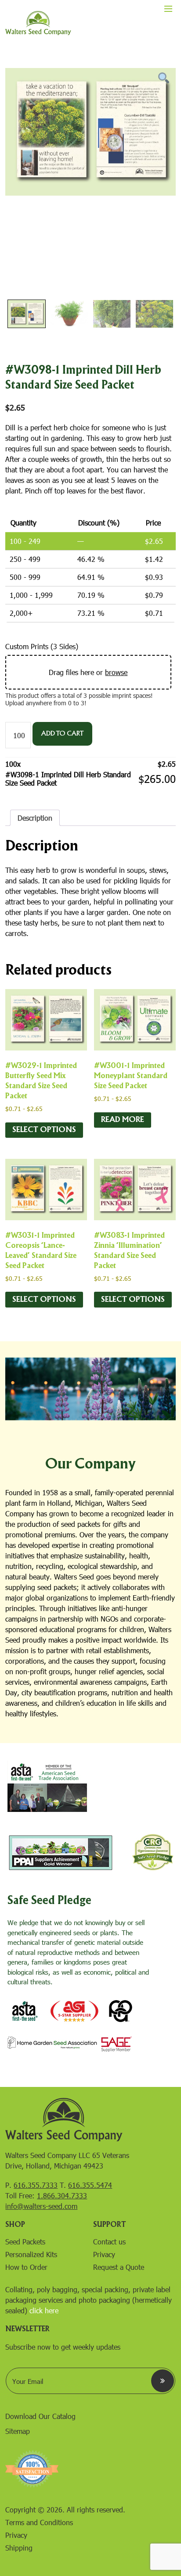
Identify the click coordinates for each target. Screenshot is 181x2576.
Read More (123, 1120)
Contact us (109, 2242)
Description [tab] (35, 818)
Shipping (19, 2548)
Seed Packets (25, 2242)
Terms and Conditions (39, 2522)
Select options (44, 1130)
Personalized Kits (31, 2254)
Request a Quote (119, 2267)
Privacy (104, 2254)
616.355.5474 (90, 2185)
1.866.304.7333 (62, 2195)
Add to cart (62, 734)
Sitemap (18, 2431)
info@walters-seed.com (41, 2206)
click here (44, 2310)
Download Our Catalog (40, 2416)
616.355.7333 (36, 2185)
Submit (163, 2381)
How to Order (26, 2267)
